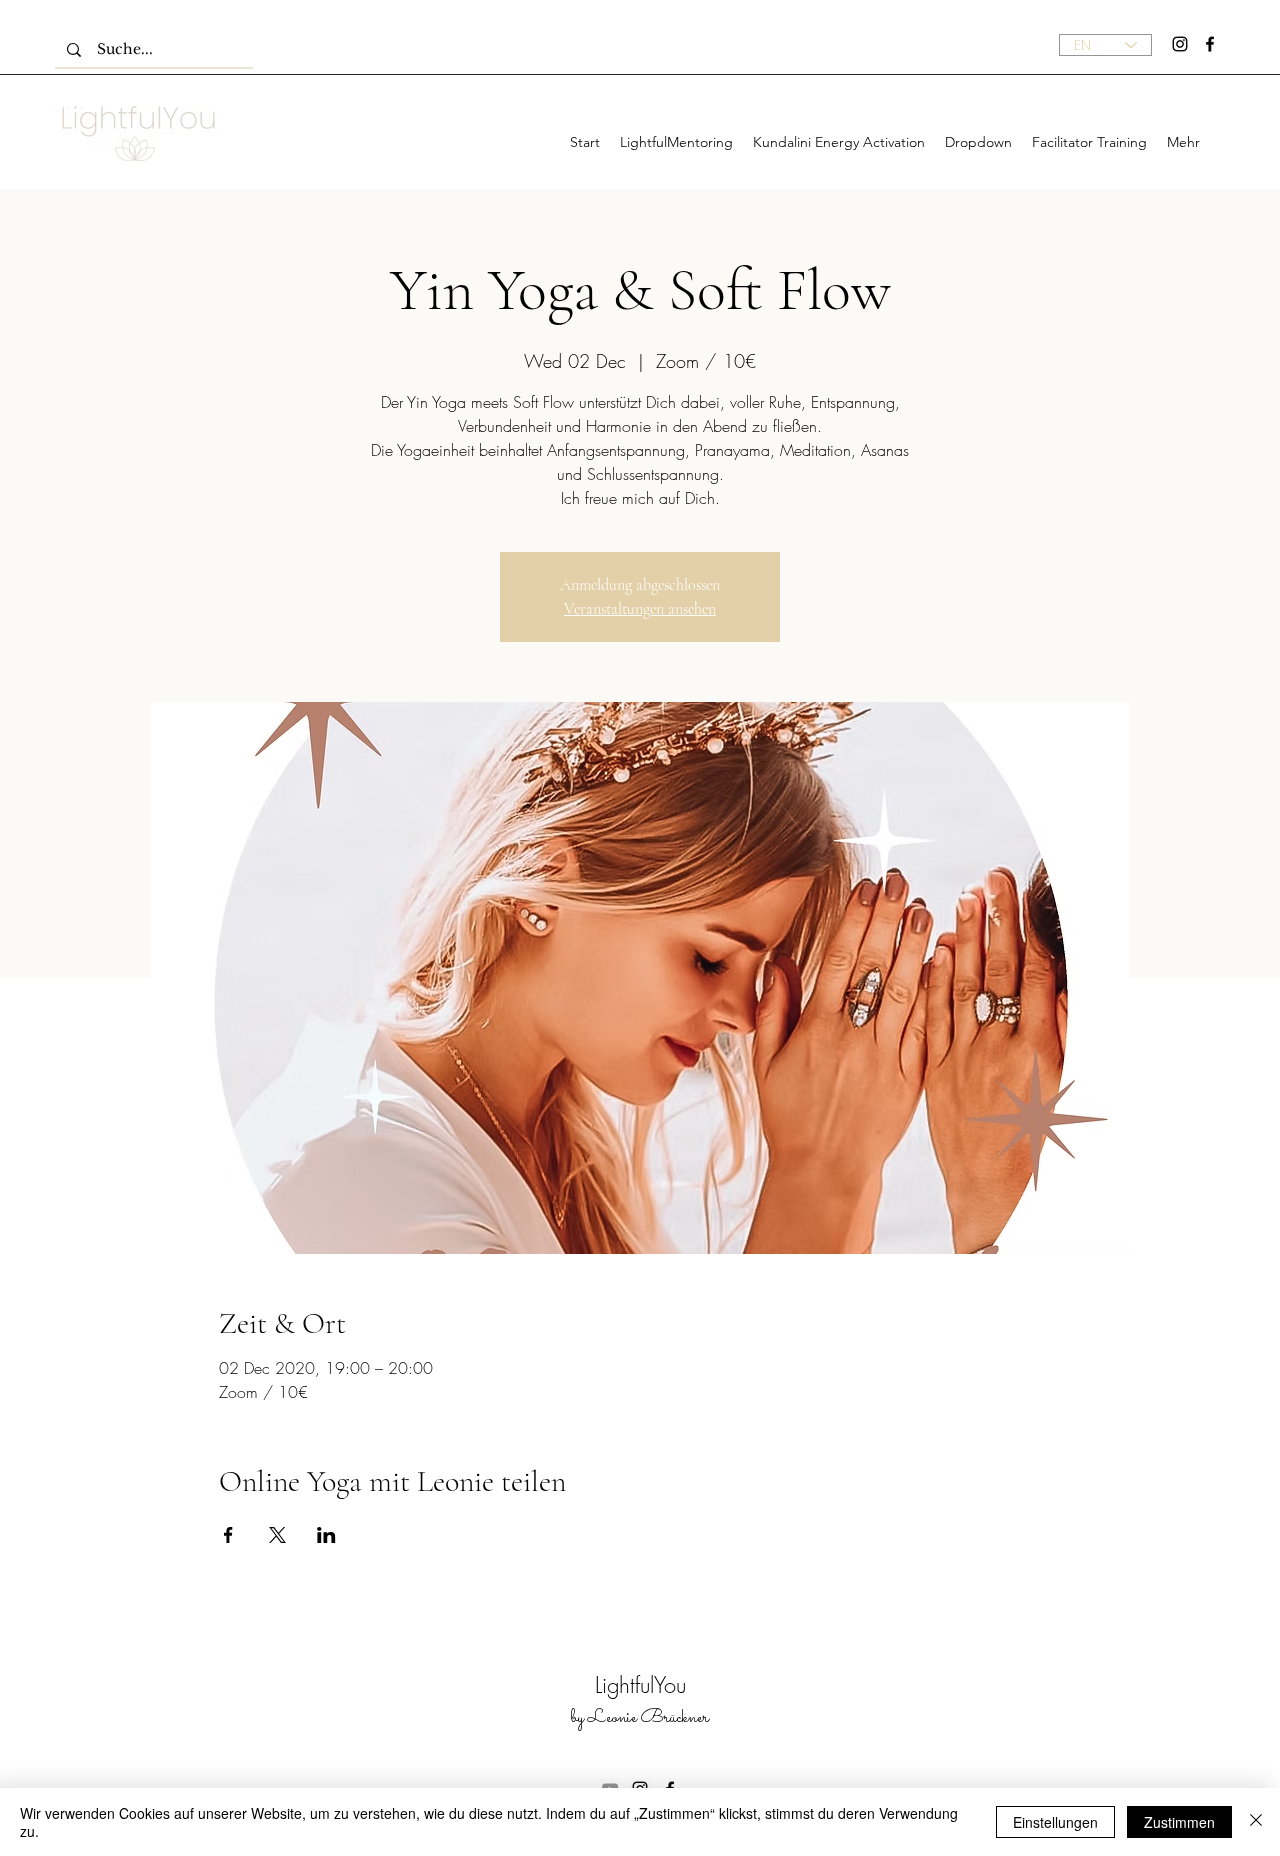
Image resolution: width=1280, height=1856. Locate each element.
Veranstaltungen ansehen (640, 609)
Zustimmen (1179, 1822)
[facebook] (1210, 44)
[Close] (1256, 1822)
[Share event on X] (277, 1535)
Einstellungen (1055, 1822)
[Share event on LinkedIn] (326, 1535)
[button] (978, 142)
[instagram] (1180, 44)
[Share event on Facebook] (228, 1535)
